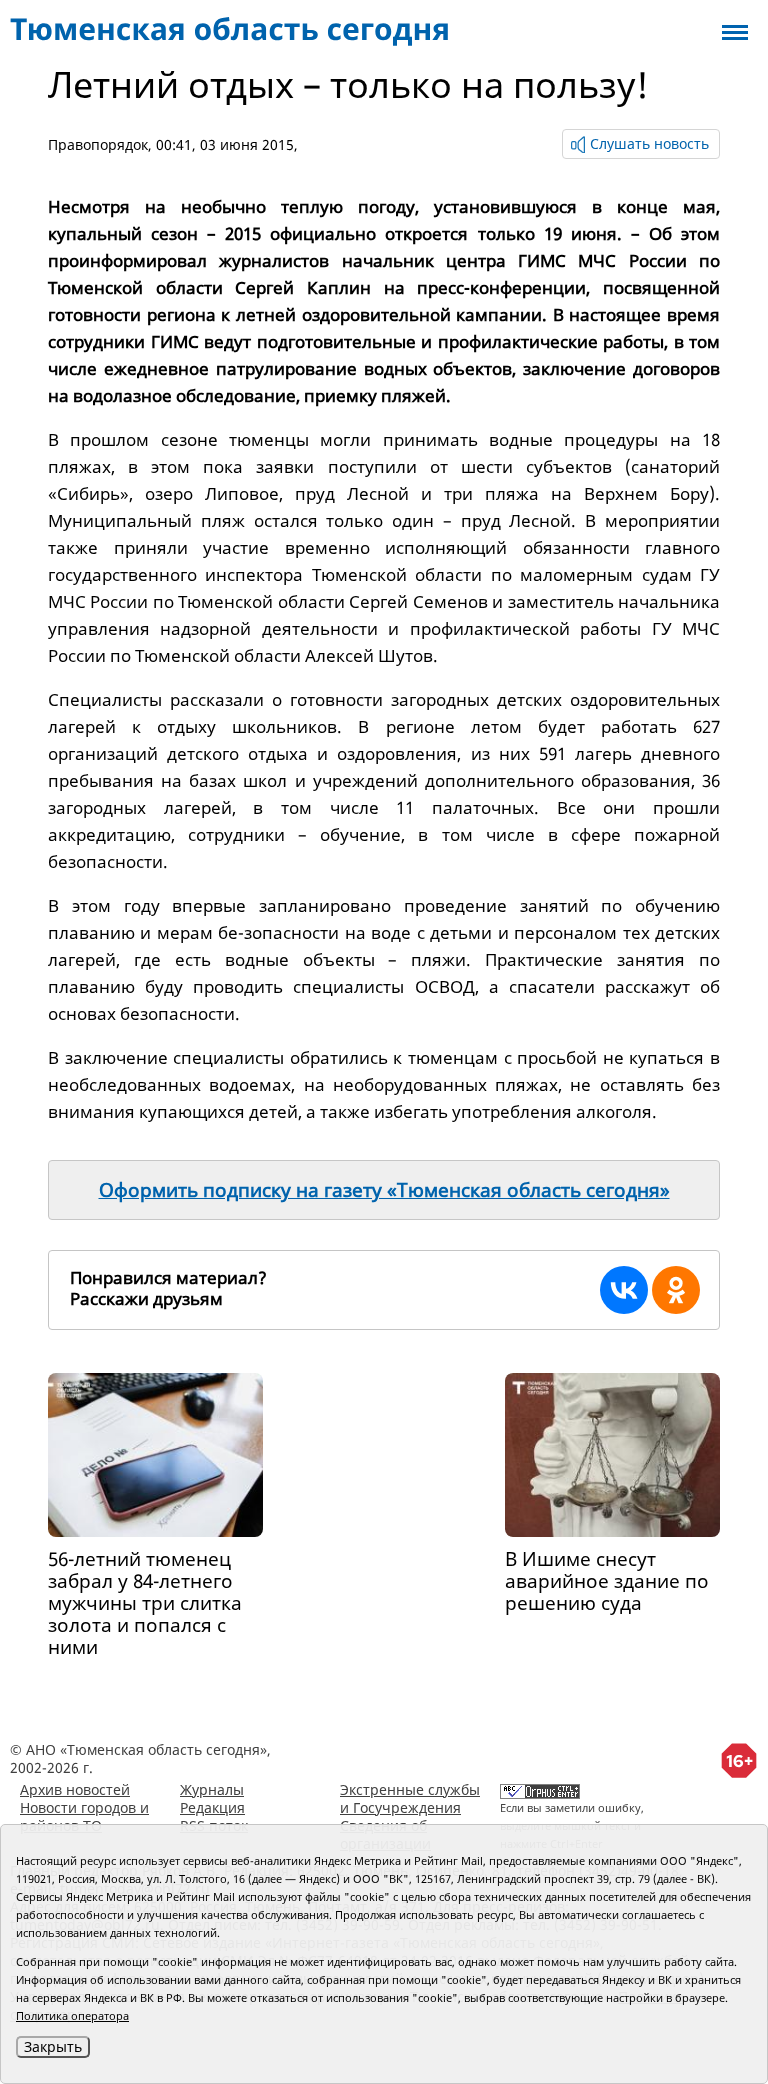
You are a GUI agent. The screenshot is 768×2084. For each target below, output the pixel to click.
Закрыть (53, 2046)
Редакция (212, 1807)
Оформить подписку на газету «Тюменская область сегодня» (384, 1190)
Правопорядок (98, 144)
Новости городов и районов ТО (84, 1816)
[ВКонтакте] (624, 1290)
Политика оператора (72, 2015)
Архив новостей (75, 1789)
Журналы (212, 1789)
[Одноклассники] (676, 1290)
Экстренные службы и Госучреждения (410, 1798)
